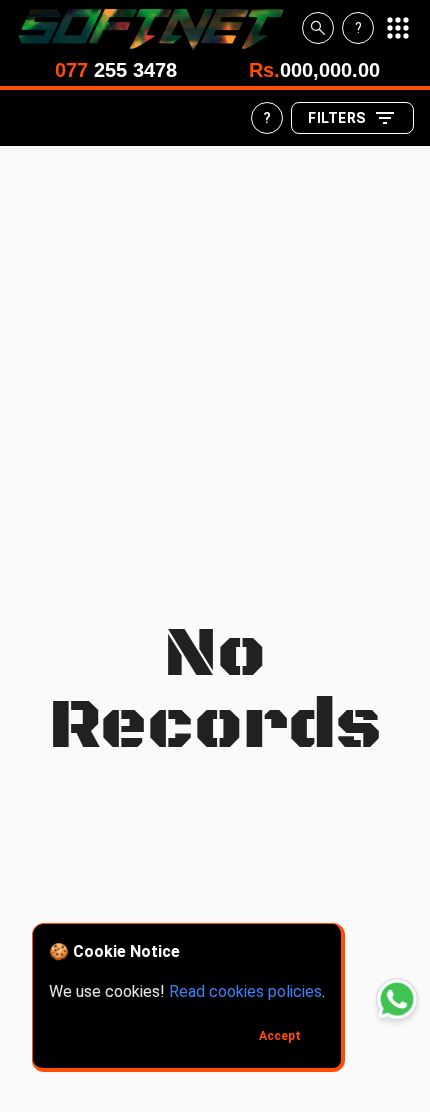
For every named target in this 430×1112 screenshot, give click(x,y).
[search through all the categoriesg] (318, 28)
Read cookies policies (245, 991)
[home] (159, 28)
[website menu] (398, 28)
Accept (280, 1036)
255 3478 (116, 70)
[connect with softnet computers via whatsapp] (397, 999)
